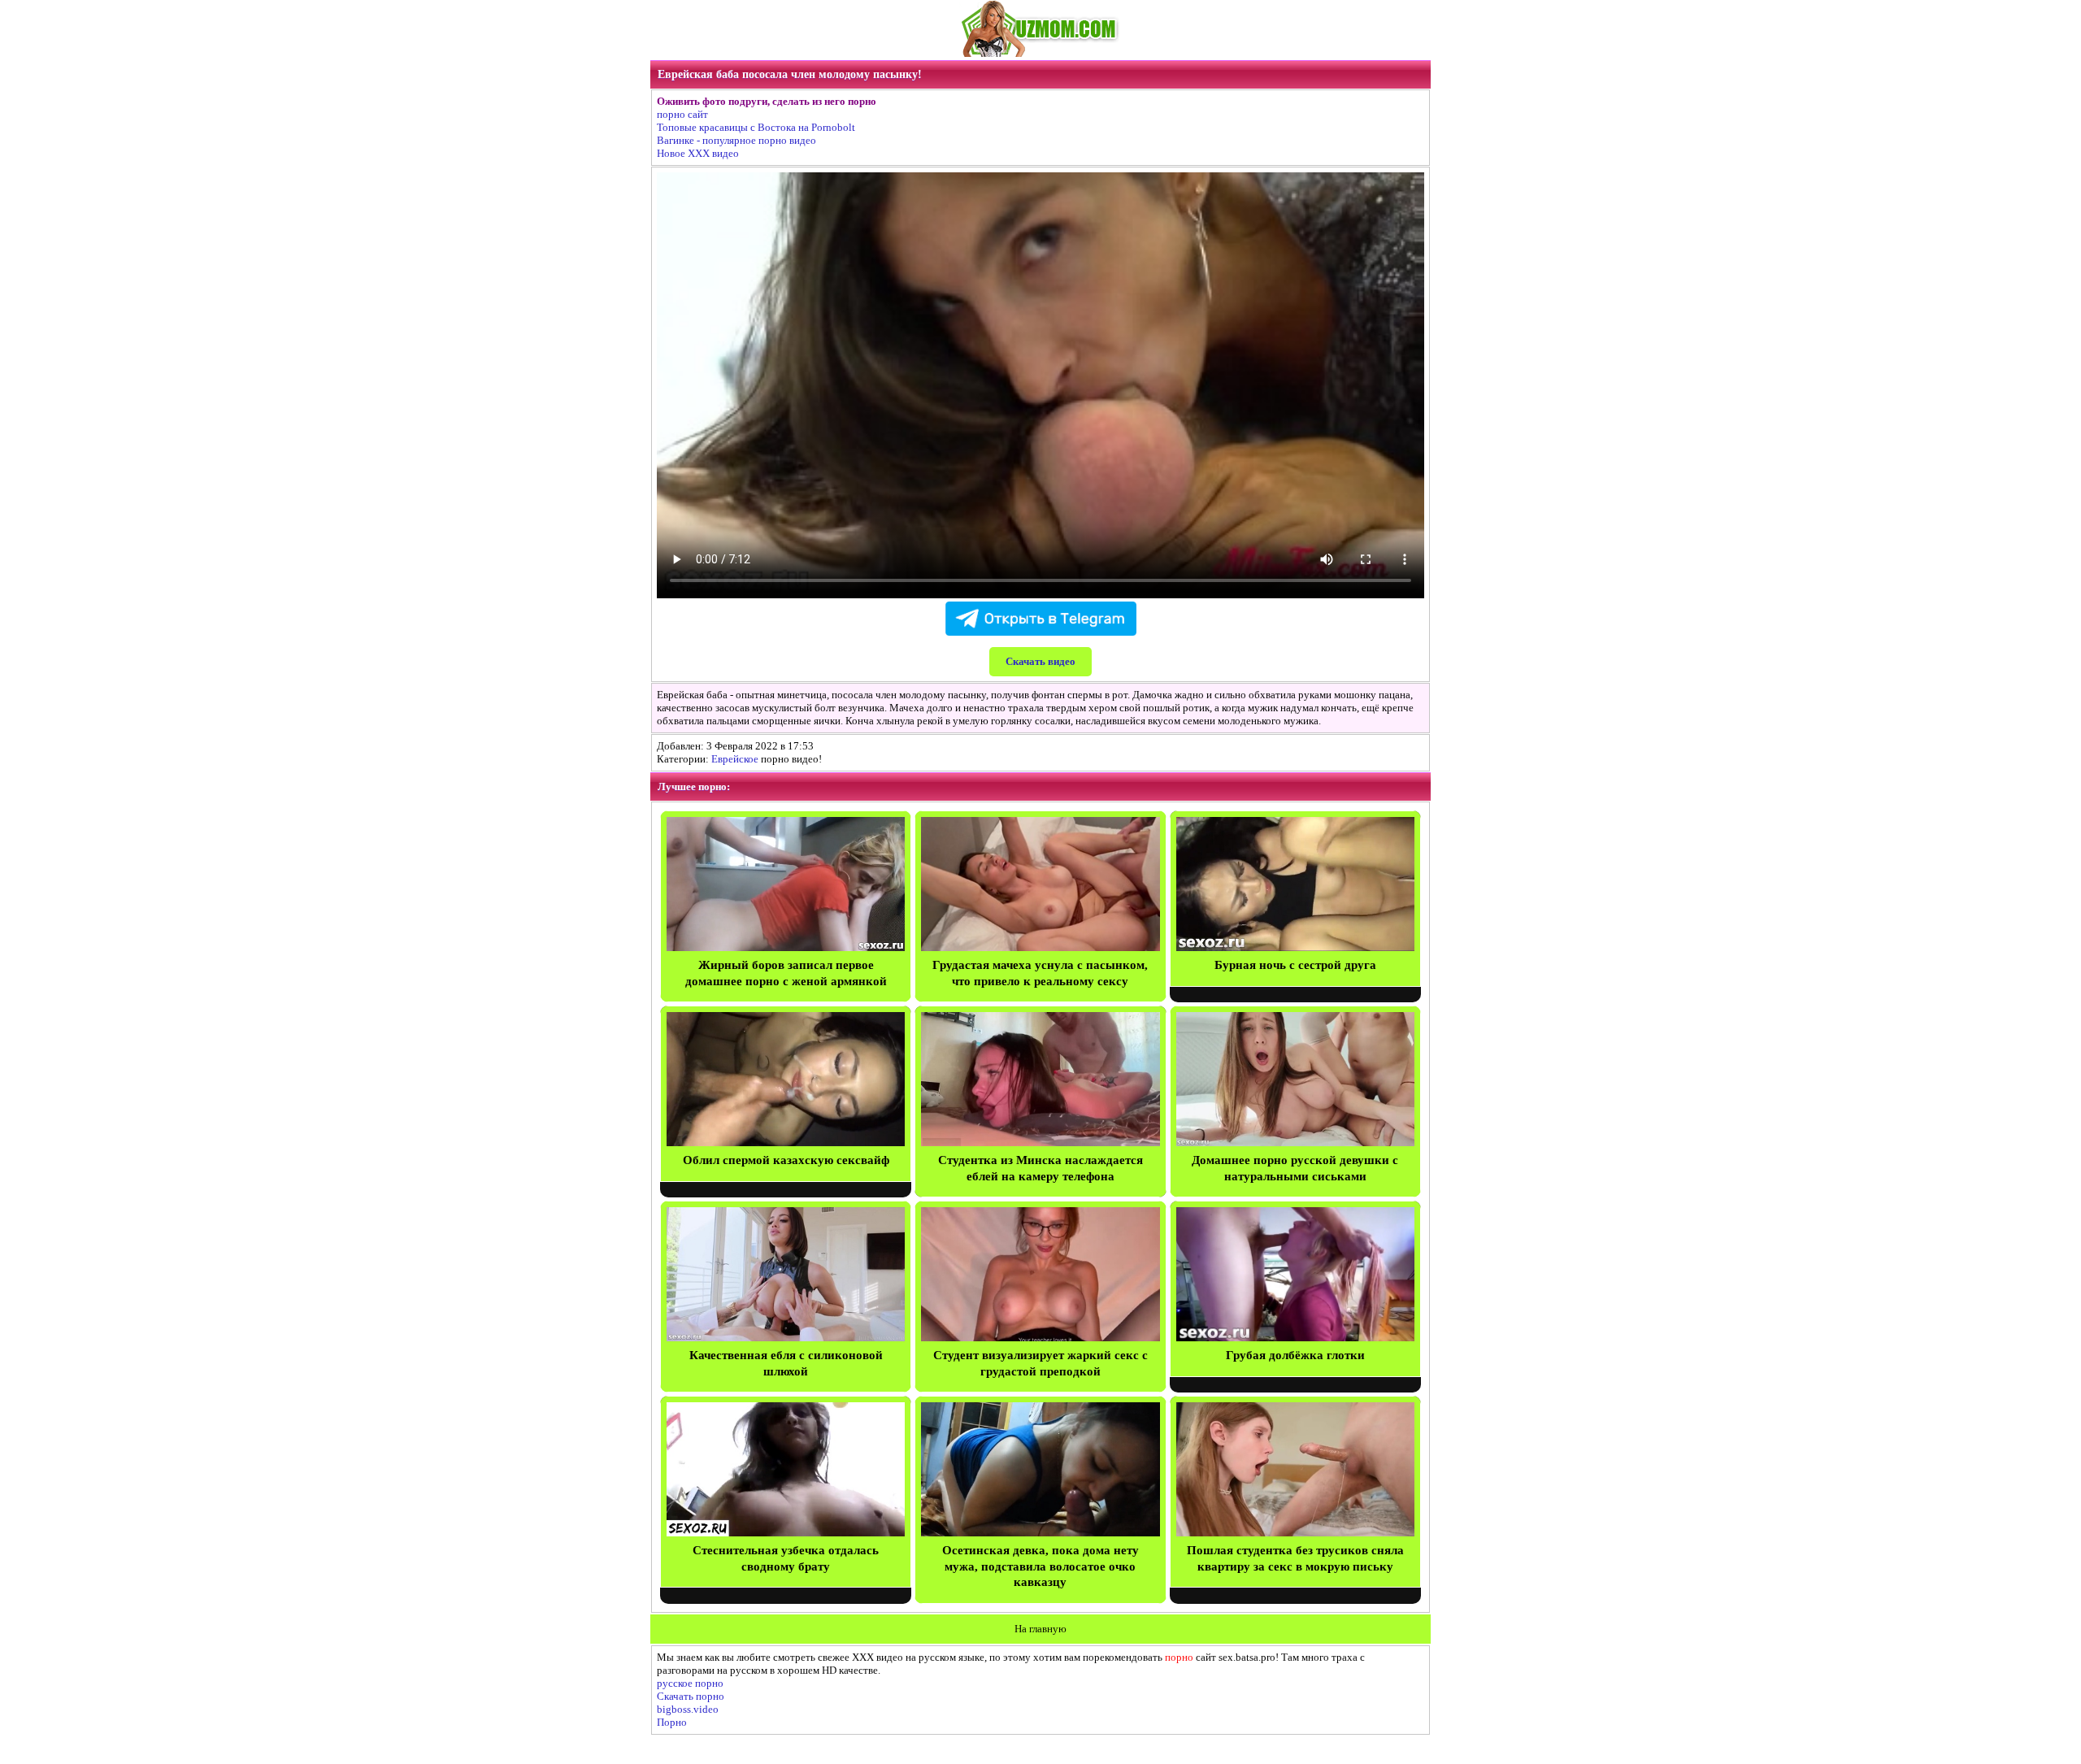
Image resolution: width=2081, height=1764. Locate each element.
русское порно (690, 1683)
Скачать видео (1040, 661)
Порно (672, 1722)
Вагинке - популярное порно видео (736, 140)
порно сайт (682, 114)
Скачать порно (691, 1696)
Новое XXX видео (698, 153)
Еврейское (735, 759)
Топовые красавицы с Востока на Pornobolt (756, 127)
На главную (1040, 1629)
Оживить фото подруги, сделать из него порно (767, 101)
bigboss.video (688, 1709)
